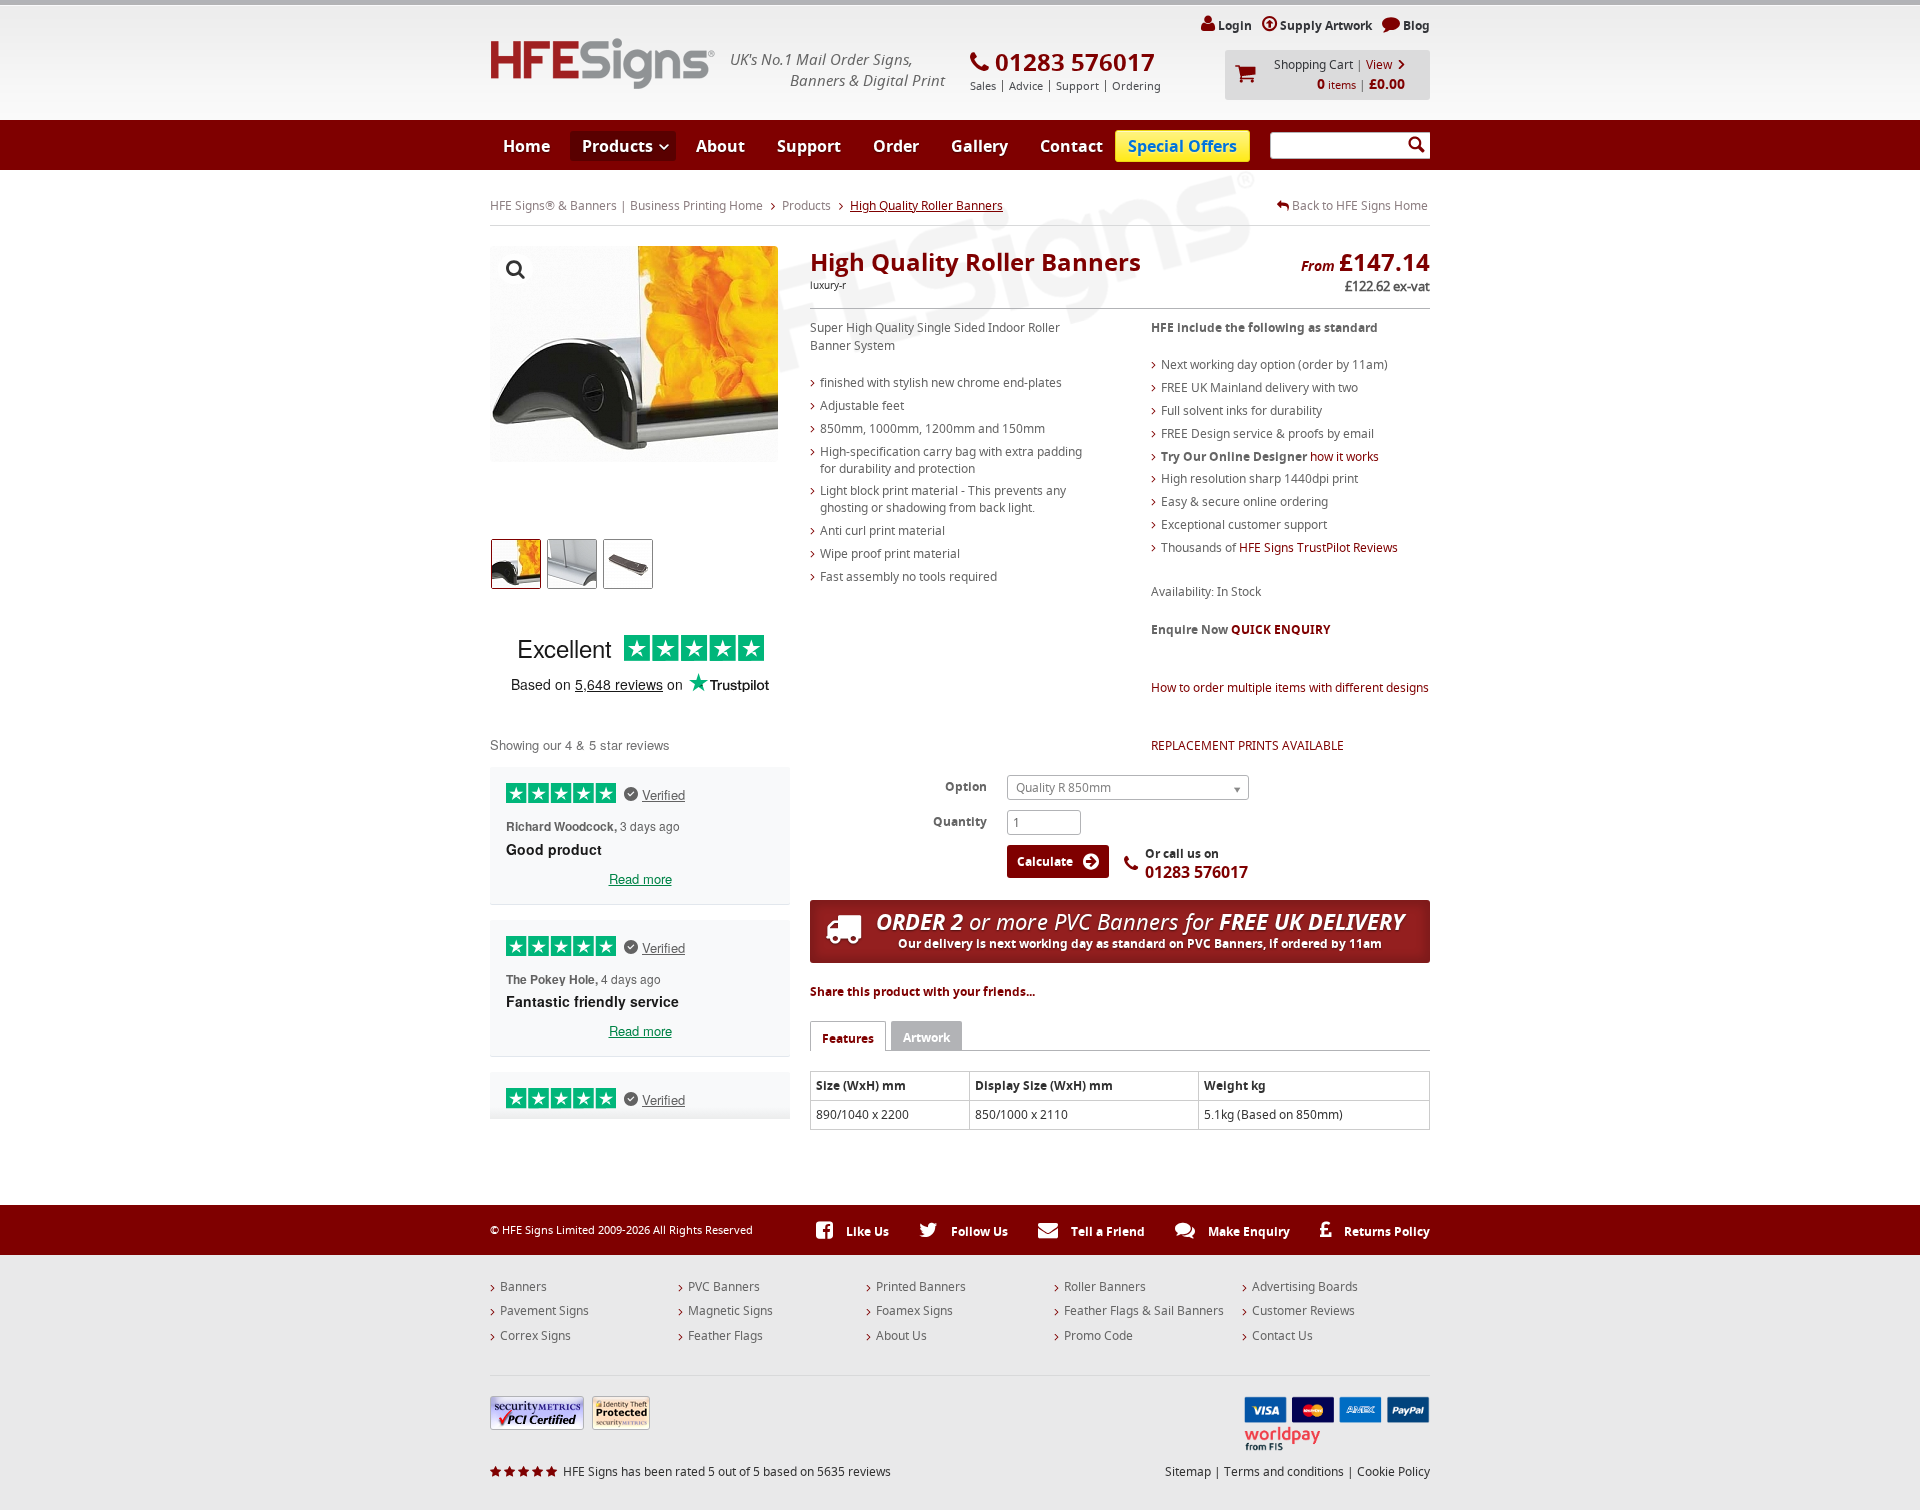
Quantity (960, 821)
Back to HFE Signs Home (1358, 206)
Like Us (866, 1231)
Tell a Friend (1106, 1231)
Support (809, 146)
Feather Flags (725, 1336)
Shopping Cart (1313, 64)
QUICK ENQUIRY (1280, 629)
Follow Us (978, 1231)
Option (966, 786)
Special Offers (1182, 146)
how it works (1344, 456)
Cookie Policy (1393, 1471)
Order (896, 146)
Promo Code (1098, 1336)
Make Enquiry (1247, 1231)
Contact (1071, 146)
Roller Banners (1105, 1287)
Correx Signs (535, 1336)
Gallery (979, 146)
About (720, 146)
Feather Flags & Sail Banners (1144, 1311)
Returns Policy (1385, 1231)
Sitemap (1188, 1471)
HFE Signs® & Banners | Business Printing (603, 63)
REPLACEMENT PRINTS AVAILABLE (1247, 745)
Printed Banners (921, 1287)
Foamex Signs (914, 1311)
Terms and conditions (1284, 1471)
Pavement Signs (544, 1311)
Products (617, 146)
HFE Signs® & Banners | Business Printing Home (626, 205)
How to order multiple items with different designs (1290, 687)
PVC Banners (724, 1287)
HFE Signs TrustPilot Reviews (1318, 547)
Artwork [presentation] (926, 1037)
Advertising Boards (1305, 1287)
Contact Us (1282, 1336)
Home (526, 146)
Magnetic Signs (730, 1311)
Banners (523, 1287)
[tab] (848, 1035)
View (1379, 64)
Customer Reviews (1303, 1311)
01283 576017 (1075, 62)
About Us (901, 1336)
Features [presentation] (848, 1038)
